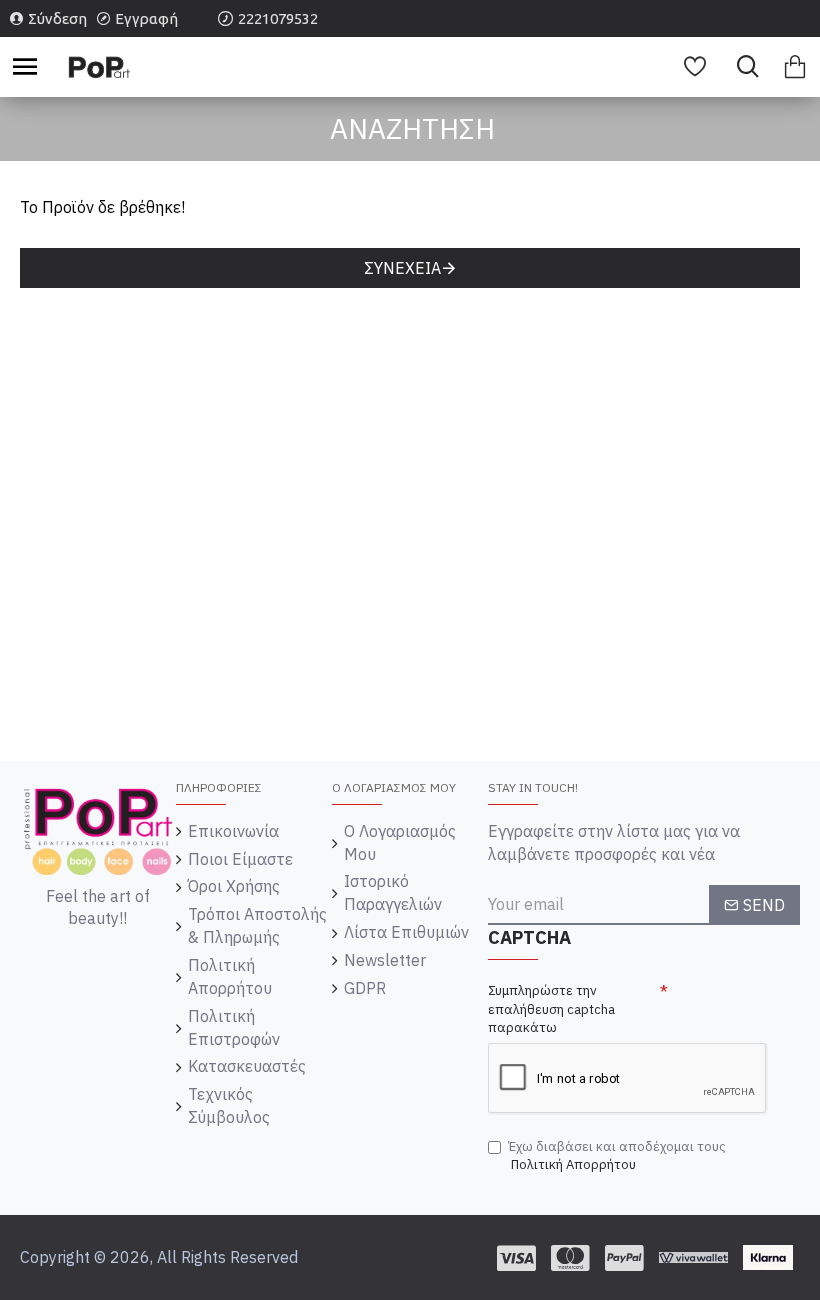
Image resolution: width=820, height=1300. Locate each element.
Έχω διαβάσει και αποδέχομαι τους (617, 1156)
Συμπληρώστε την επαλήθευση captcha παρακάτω (551, 1009)
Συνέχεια (402, 268)
